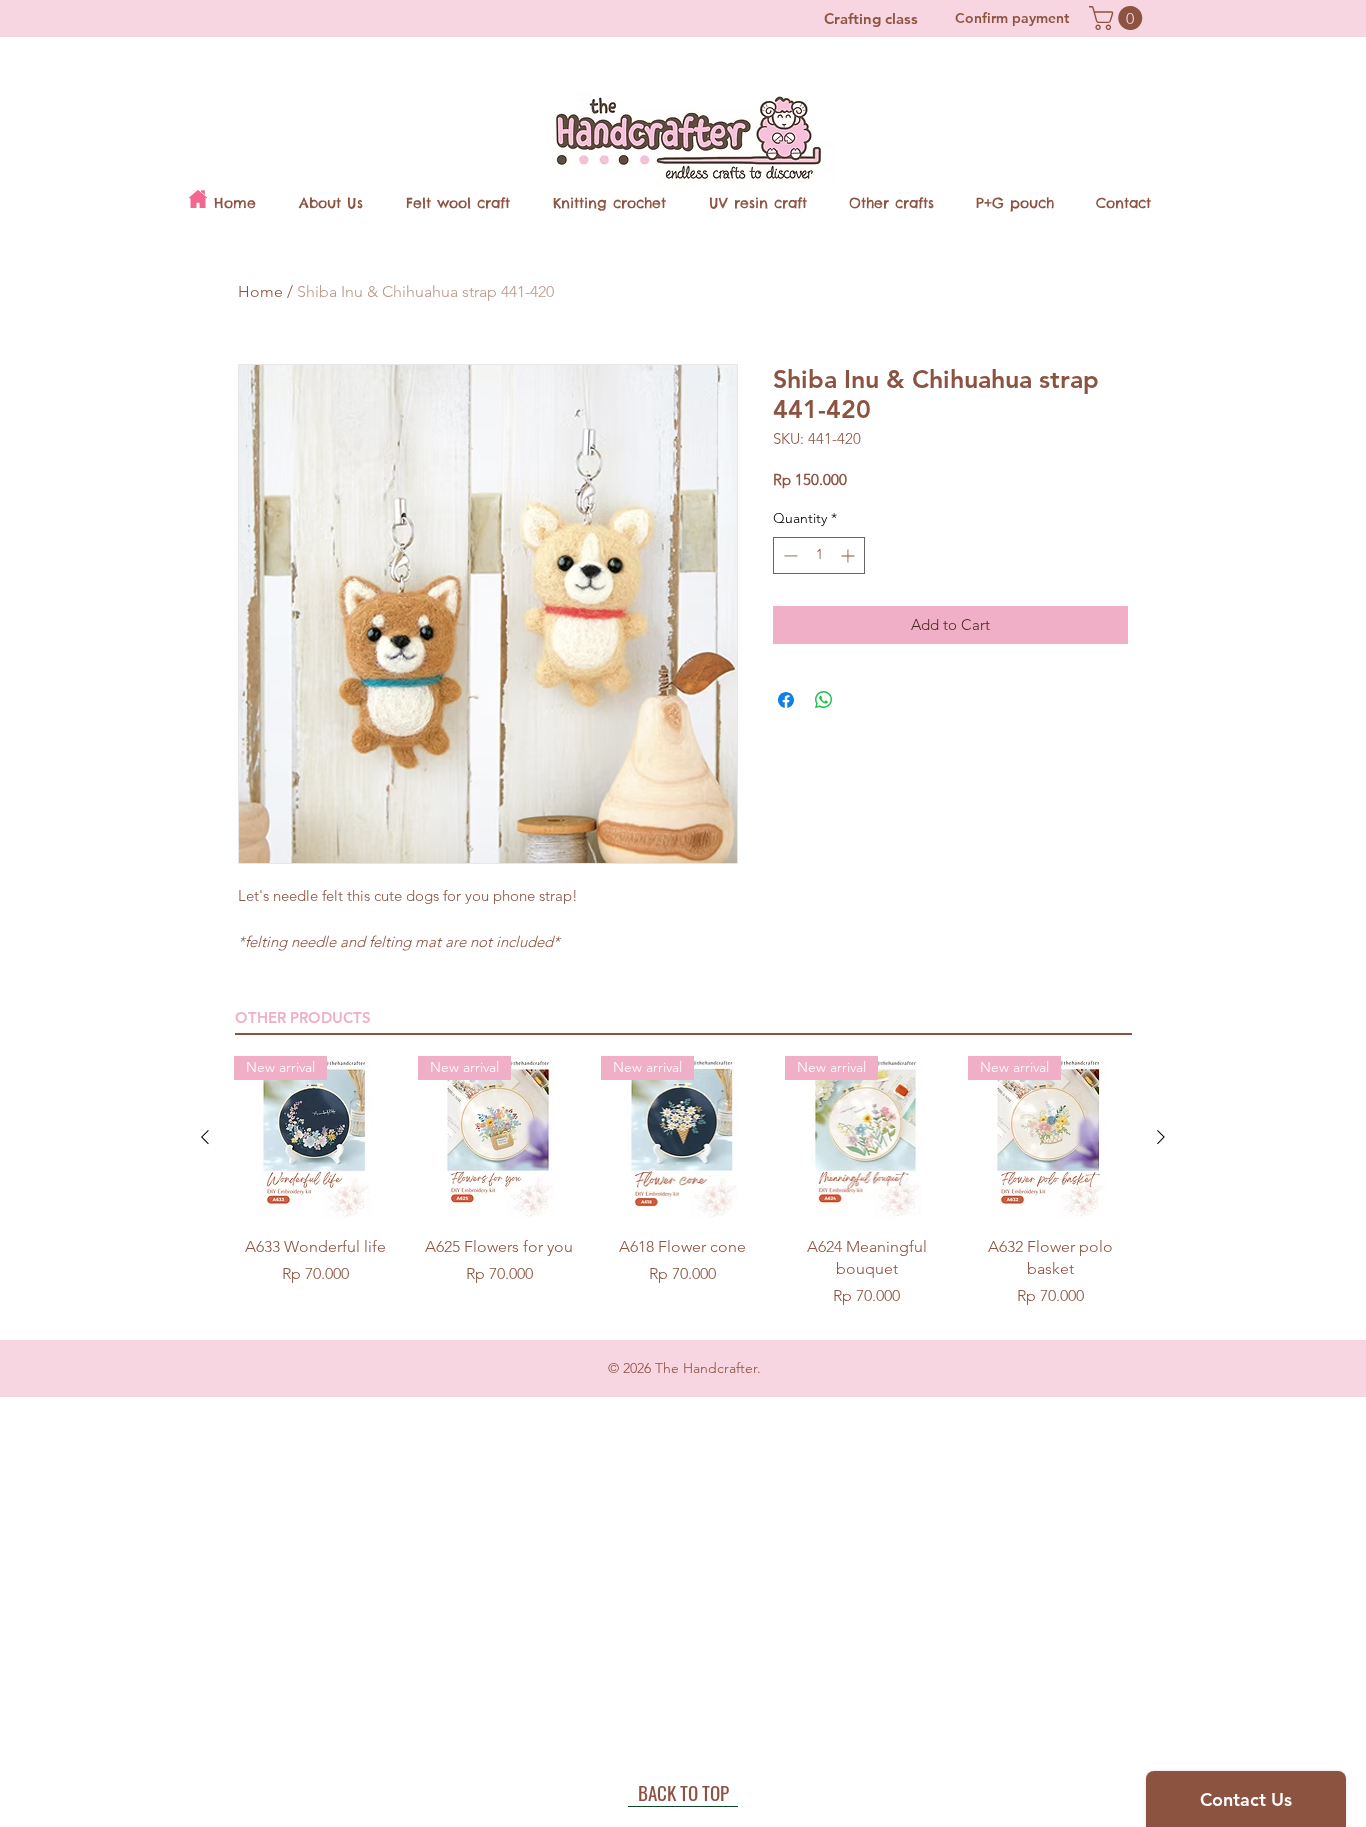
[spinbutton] (819, 555)
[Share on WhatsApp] (824, 700)
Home (260, 291)
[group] (683, 1182)
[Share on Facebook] (786, 700)
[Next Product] (1161, 1137)
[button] (1118, 18)
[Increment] (849, 555)
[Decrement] (788, 555)
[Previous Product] (205, 1137)
